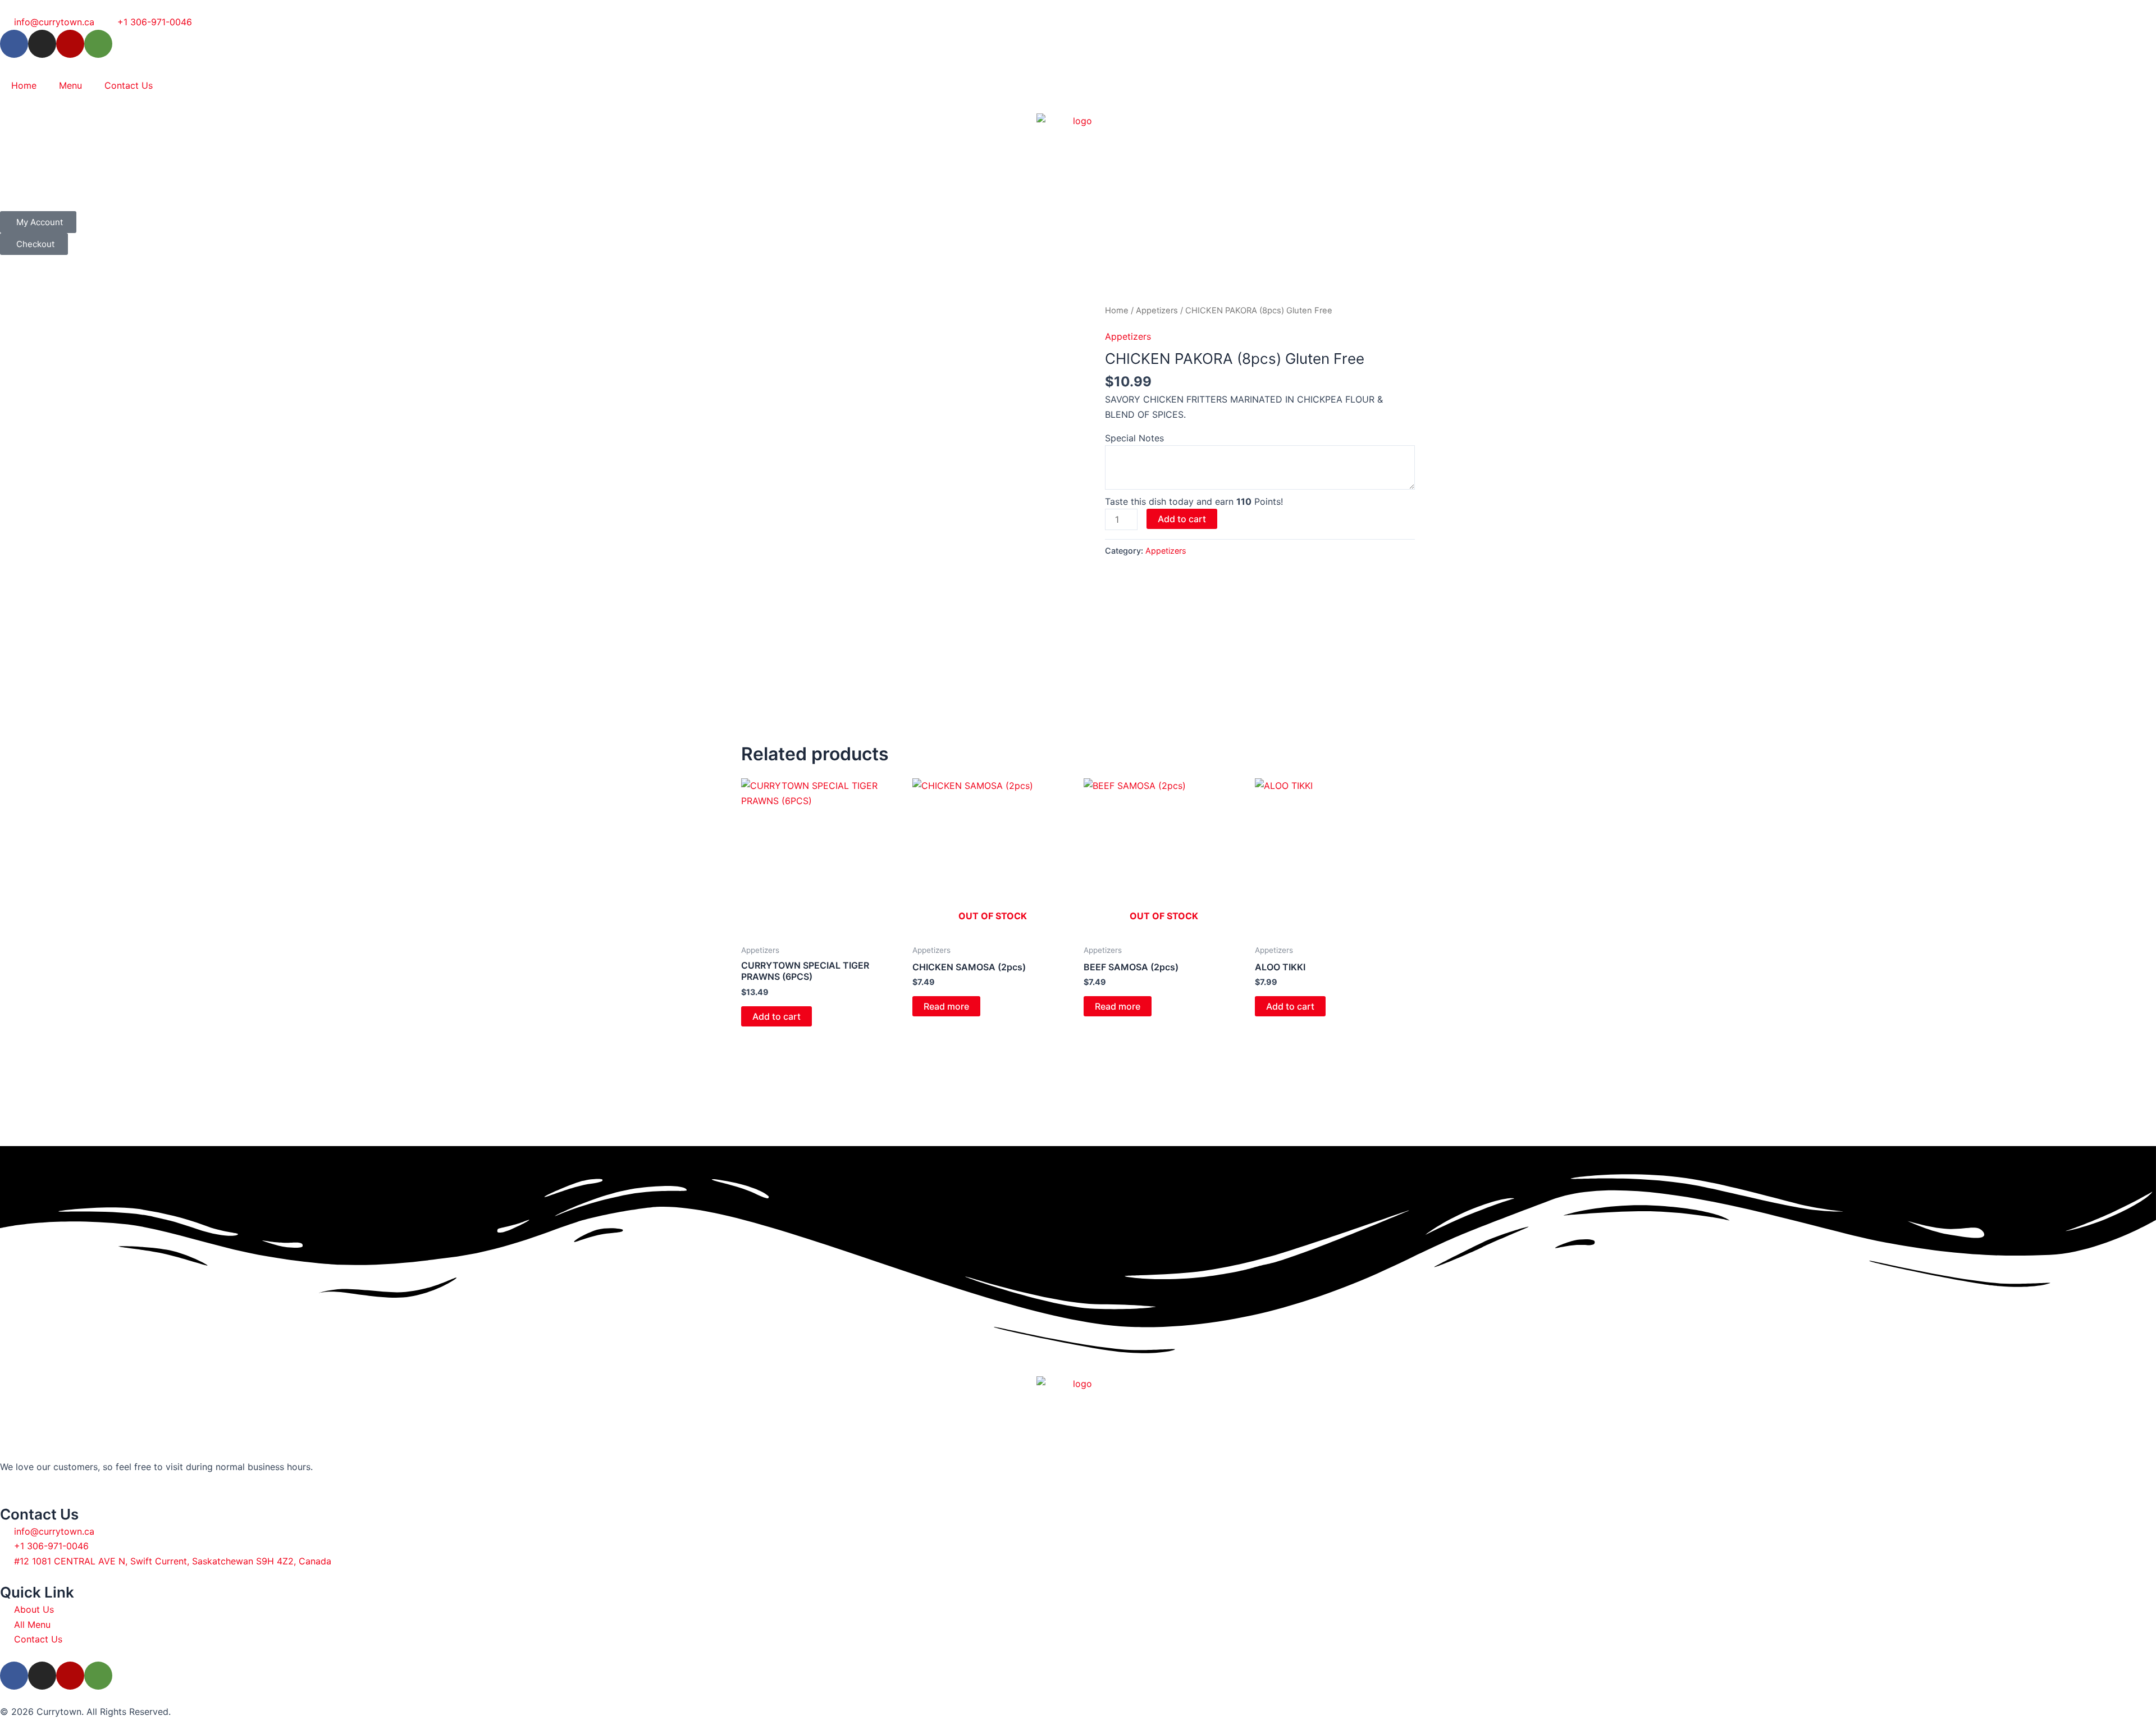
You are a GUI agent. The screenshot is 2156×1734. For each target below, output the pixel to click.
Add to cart (1182, 519)
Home (24, 85)
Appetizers (1157, 311)
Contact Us (129, 85)
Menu (70, 85)
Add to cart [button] (776, 1016)
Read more (946, 1006)
